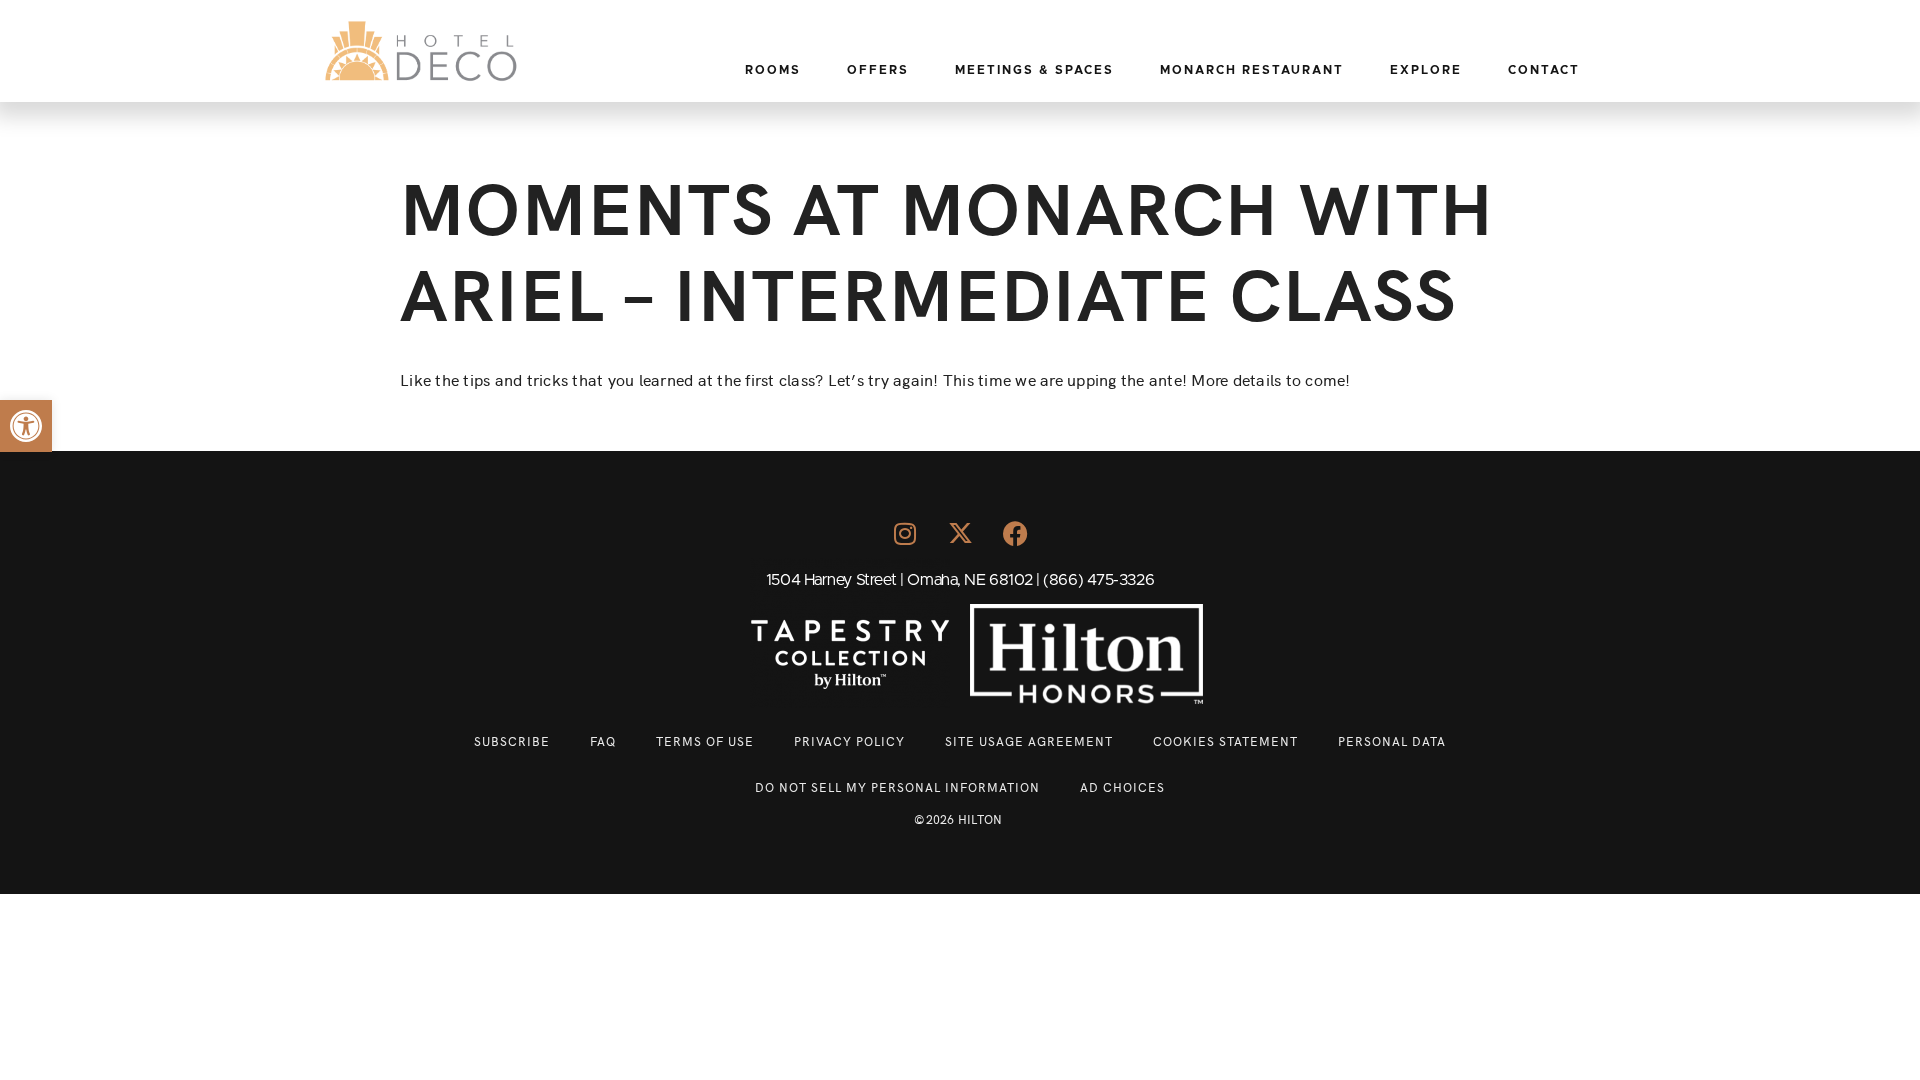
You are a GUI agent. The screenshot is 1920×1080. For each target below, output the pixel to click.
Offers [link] (878, 70)
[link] (26, 426)
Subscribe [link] (512, 740)
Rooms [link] (773, 70)
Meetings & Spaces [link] (1034, 70)
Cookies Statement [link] (1225, 740)
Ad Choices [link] (1122, 786)
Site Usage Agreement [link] (1029, 740)
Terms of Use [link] (705, 740)
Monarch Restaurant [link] (1252, 70)
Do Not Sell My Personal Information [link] (897, 786)
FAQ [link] (603, 740)
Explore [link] (1426, 70)
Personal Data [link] (1392, 740)
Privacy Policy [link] (849, 740)
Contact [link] (1544, 70)
